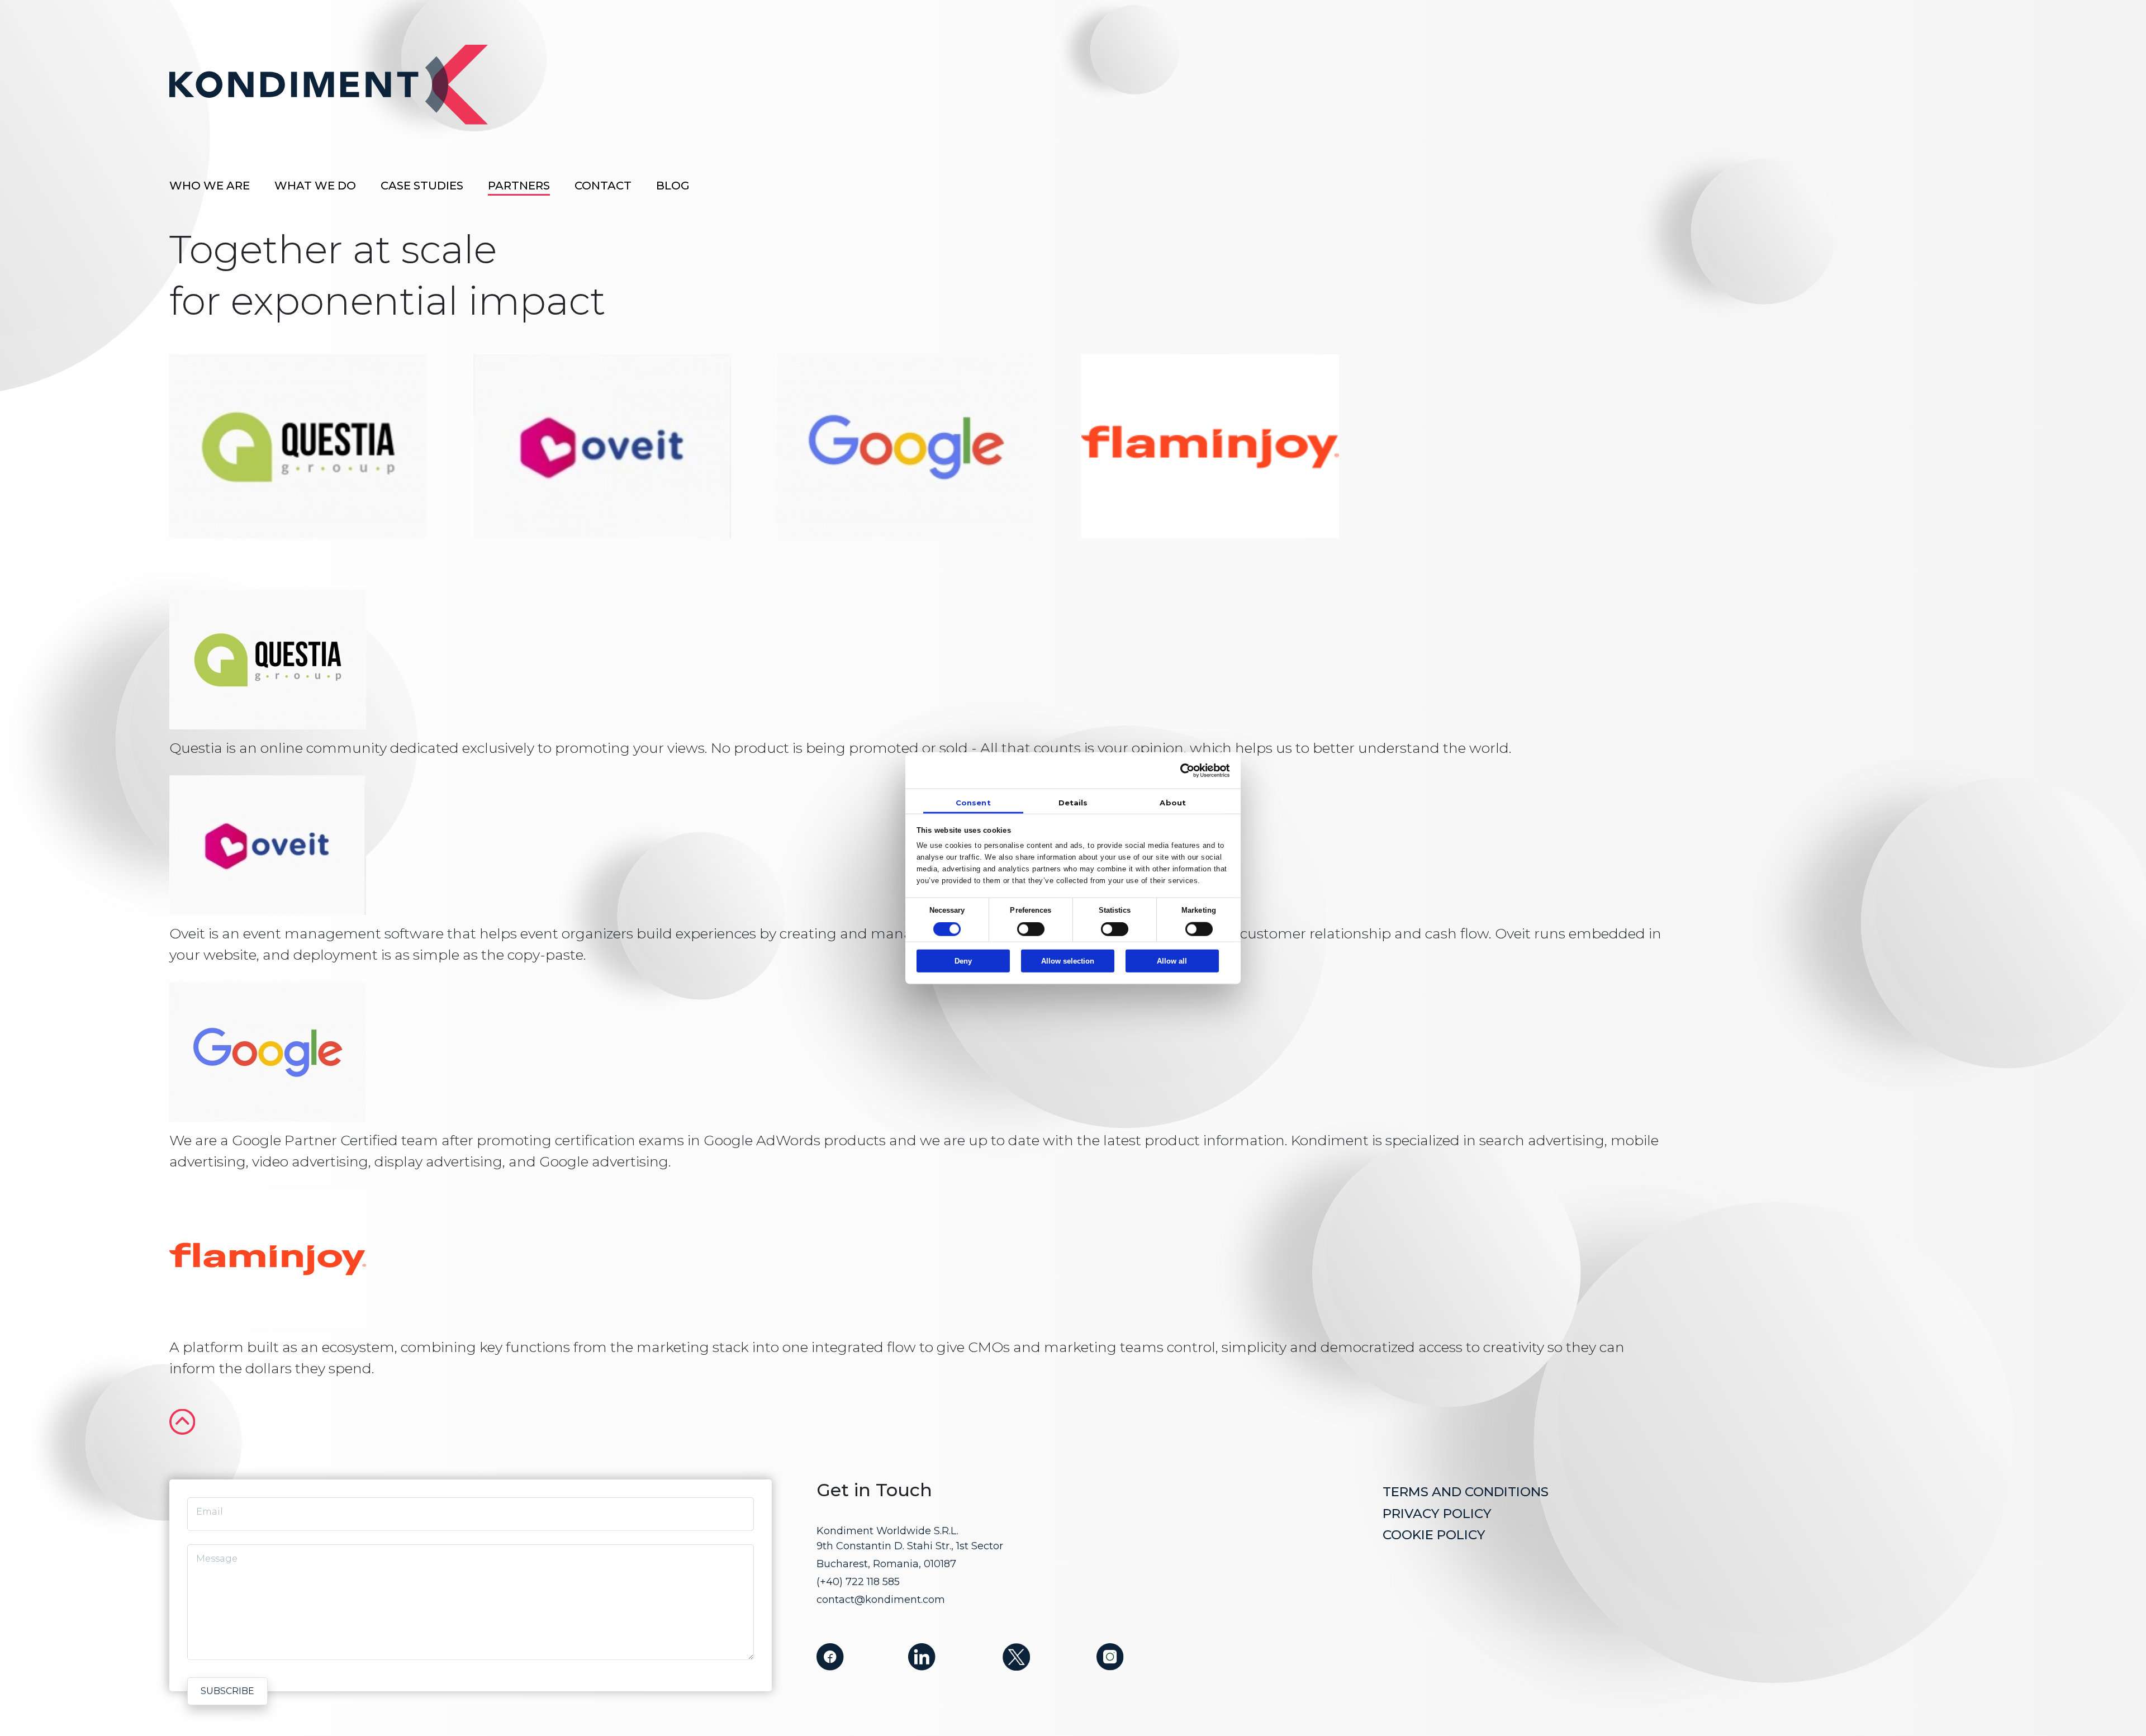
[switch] (1031, 929)
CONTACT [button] (603, 186)
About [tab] (1173, 802)
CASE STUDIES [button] (422, 186)
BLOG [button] (673, 186)
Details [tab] (1073, 802)
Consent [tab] (973, 802)
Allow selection (1068, 961)
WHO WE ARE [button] (210, 186)
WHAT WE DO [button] (315, 186)
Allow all (1172, 961)
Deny (963, 961)
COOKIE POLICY (1434, 1535)
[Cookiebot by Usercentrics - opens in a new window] (1181, 770)
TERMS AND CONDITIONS (1466, 1492)
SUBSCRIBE (227, 1691)
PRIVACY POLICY (1437, 1514)
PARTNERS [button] (519, 186)
